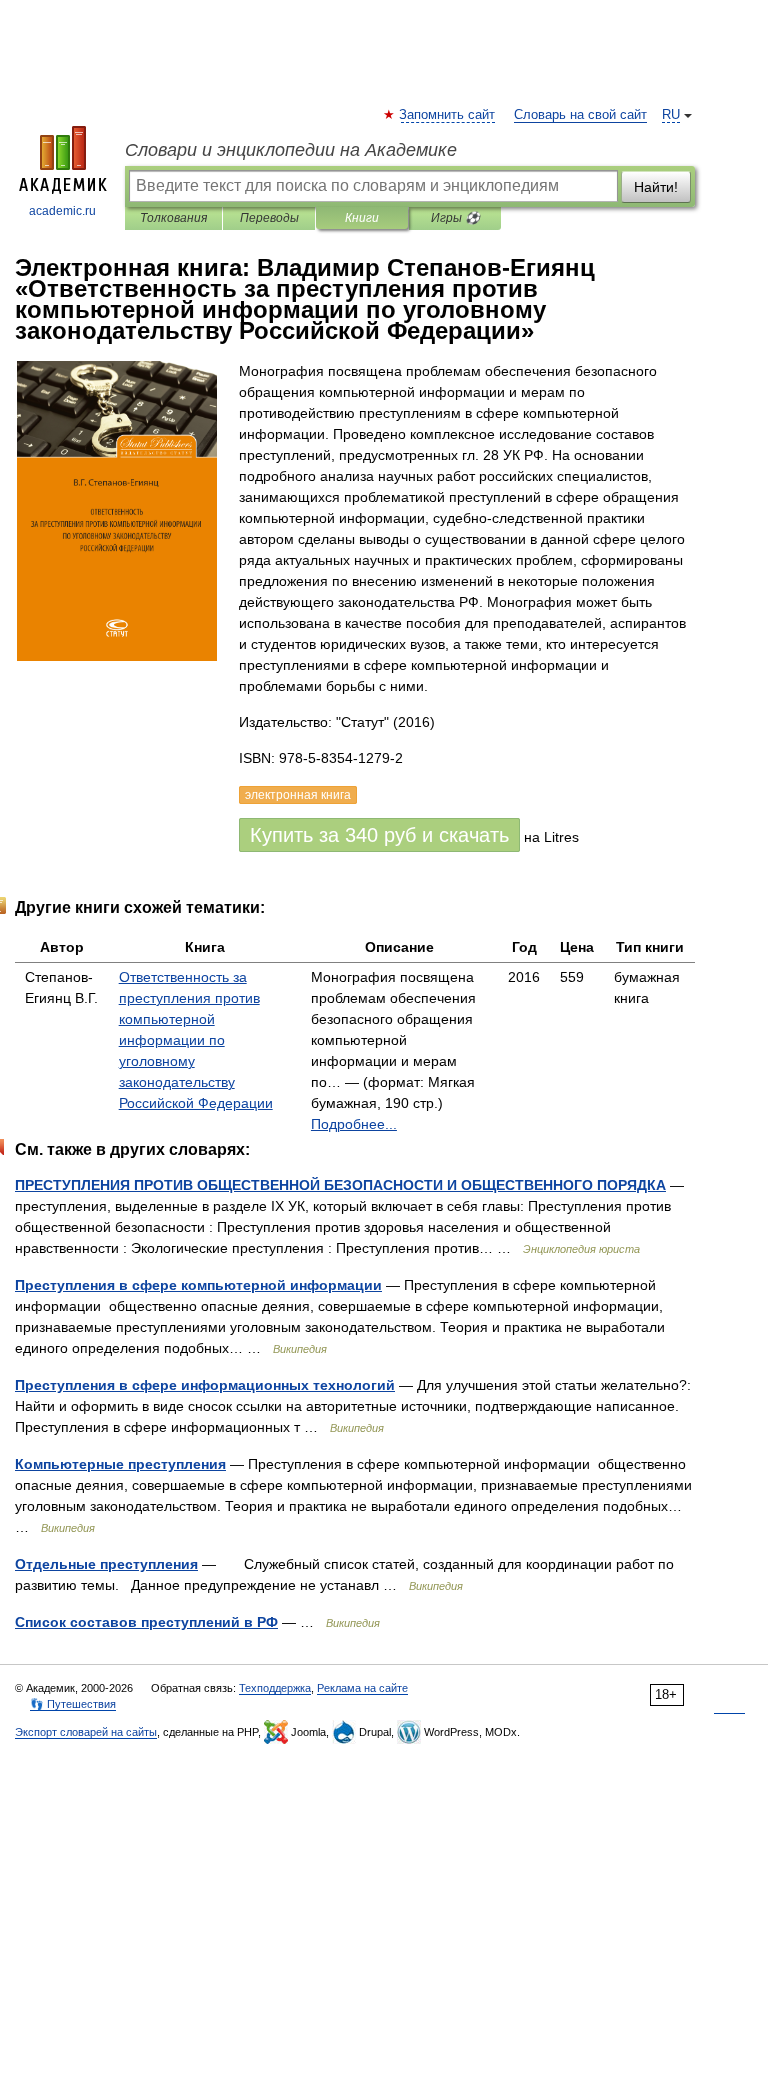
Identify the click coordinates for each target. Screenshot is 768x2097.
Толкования (173, 218)
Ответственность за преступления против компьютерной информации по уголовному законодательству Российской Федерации (196, 1040)
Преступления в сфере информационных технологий (205, 1385)
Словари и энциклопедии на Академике (291, 150)
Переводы (269, 218)
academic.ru (62, 211)
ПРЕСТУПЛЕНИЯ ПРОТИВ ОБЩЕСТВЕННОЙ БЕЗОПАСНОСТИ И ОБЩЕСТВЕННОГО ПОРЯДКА (340, 1185)
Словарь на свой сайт (580, 115)
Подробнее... (354, 1124)
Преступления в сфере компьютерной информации (198, 1285)
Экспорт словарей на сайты (86, 1732)
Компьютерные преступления (120, 1464)
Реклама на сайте (362, 1688)
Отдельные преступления (106, 1564)
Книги (362, 218)
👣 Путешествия (73, 1704)
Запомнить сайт (448, 115)
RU (671, 115)
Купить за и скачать (379, 835)
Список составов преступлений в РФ (146, 1622)
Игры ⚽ (455, 218)
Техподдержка (275, 1688)
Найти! (656, 187)
